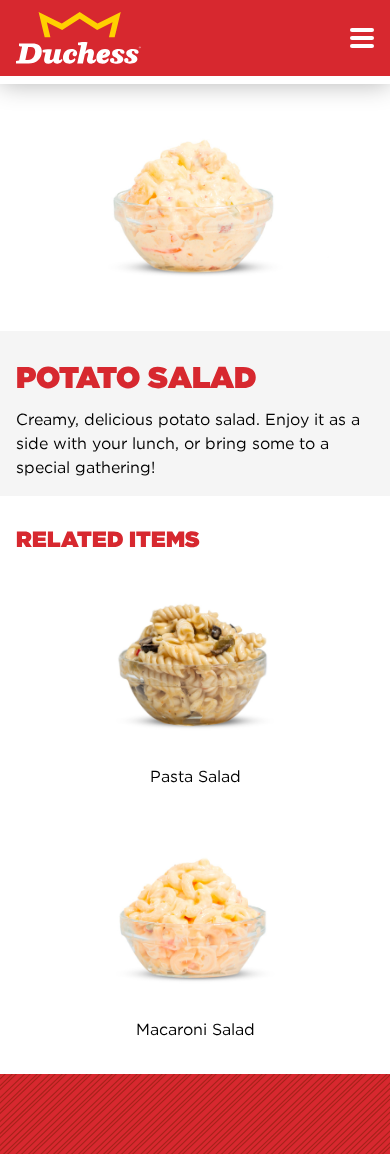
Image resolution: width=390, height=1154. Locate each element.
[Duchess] (78, 38)
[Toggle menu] (362, 38)
